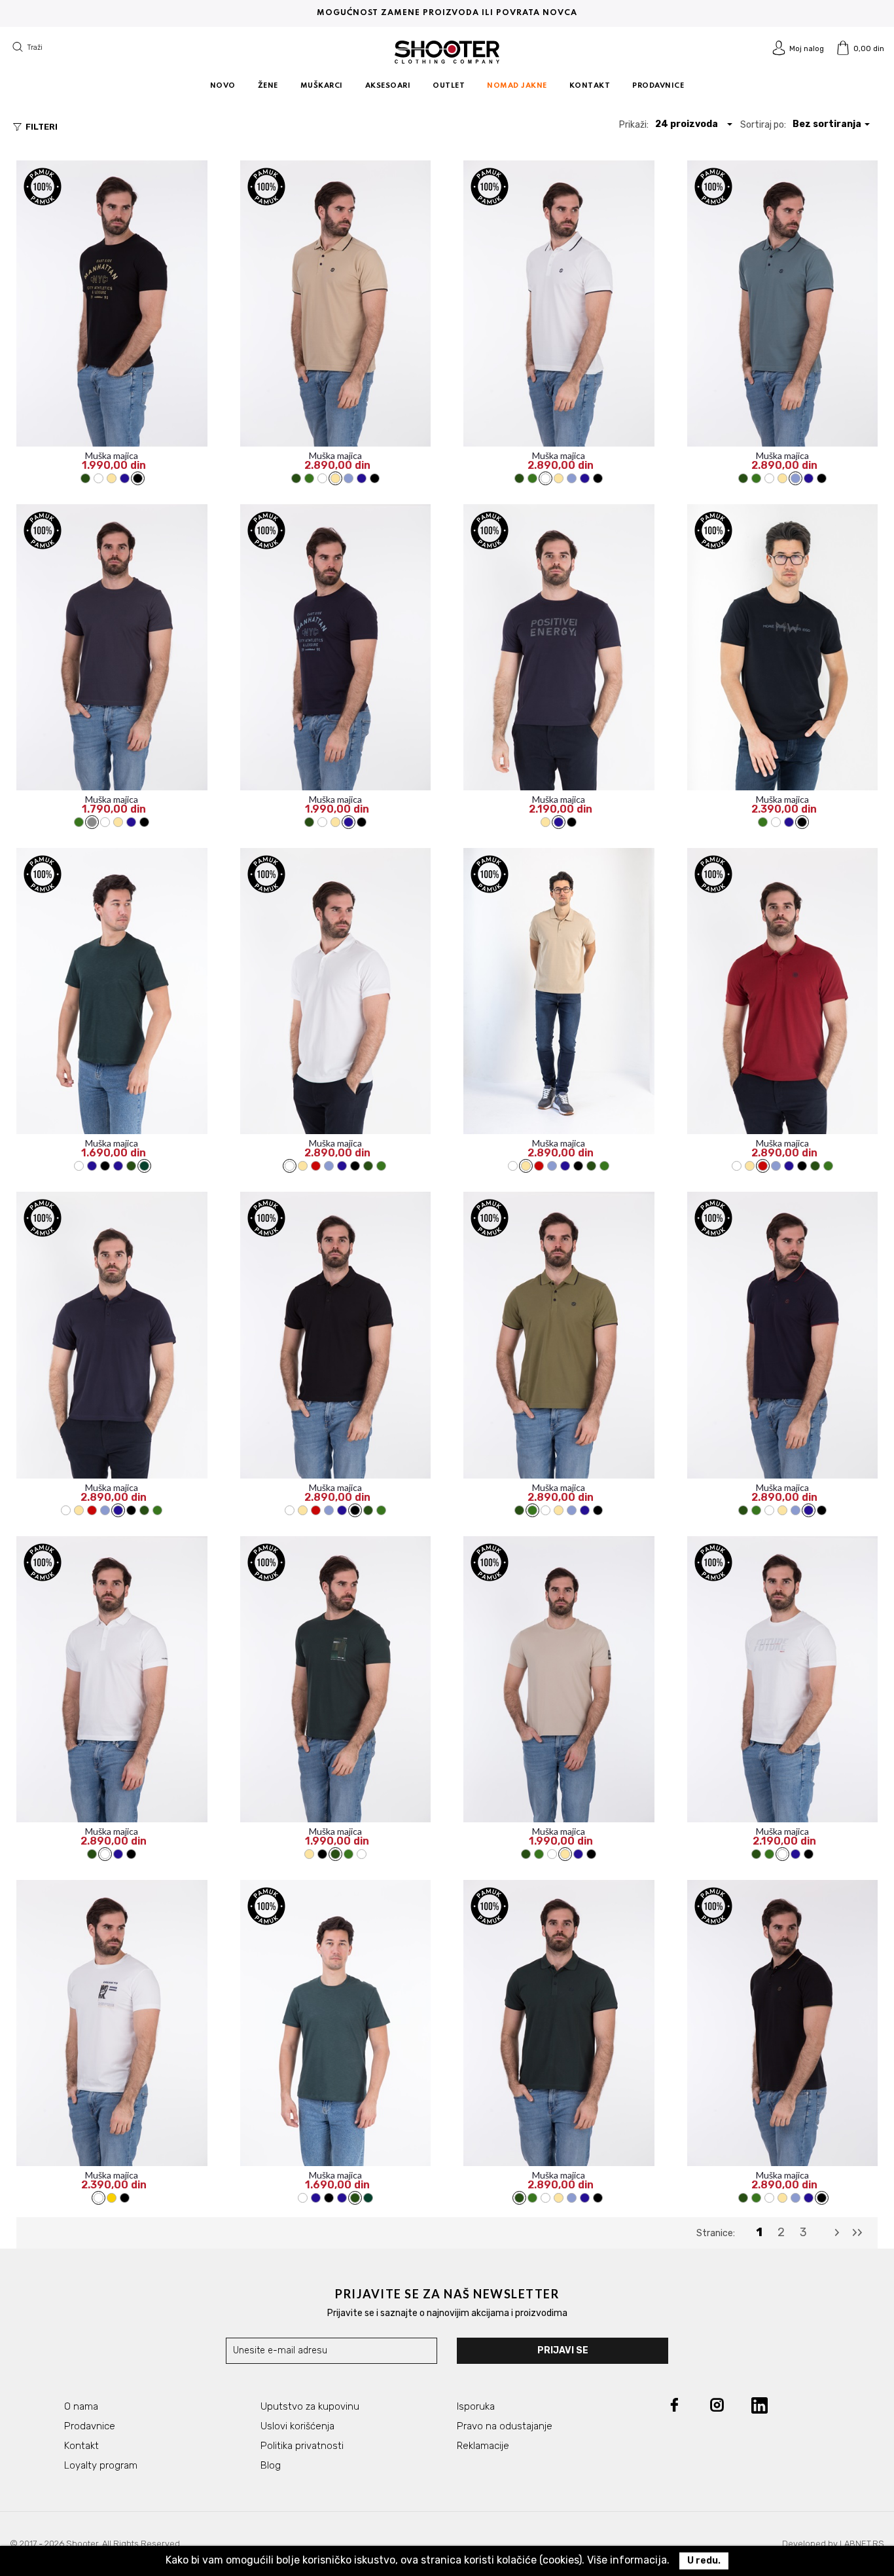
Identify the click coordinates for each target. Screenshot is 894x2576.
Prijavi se (563, 2350)
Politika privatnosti (302, 2446)
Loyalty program (101, 2465)
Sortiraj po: (763, 125)
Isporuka (476, 2406)
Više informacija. (628, 2560)
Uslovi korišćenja (297, 2426)
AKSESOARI (388, 86)
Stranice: (716, 2233)
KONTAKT (590, 86)
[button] (694, 124)
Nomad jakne (517, 86)
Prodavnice (90, 2426)
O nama (81, 2406)
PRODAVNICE (658, 86)
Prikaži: (634, 125)
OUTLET (449, 86)
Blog (271, 2465)
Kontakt (81, 2446)
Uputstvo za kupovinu (310, 2406)
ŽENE (268, 86)
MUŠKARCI (322, 86)
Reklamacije (483, 2446)
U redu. (704, 2561)
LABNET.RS (862, 2544)
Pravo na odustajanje (505, 2426)
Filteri (34, 127)
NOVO (223, 86)
